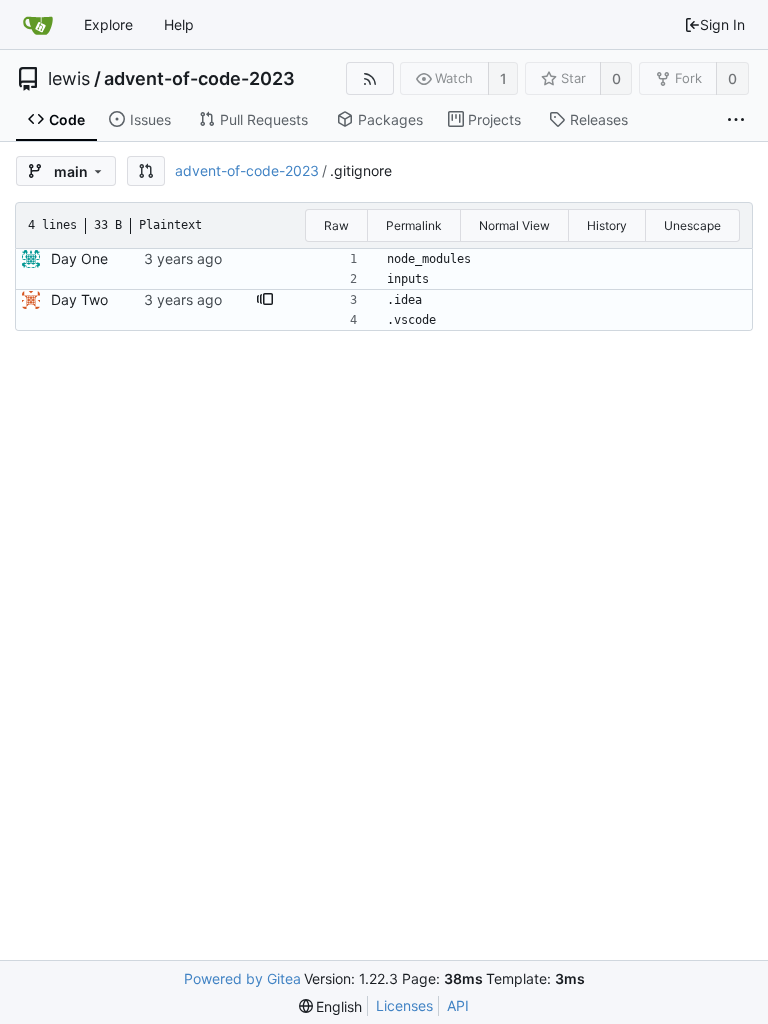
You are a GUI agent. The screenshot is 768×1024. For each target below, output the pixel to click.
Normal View (514, 225)
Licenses (404, 1005)
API (458, 1005)
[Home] (38, 25)
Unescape (692, 225)
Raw (336, 225)
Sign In (722, 24)
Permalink (414, 225)
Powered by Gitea (242, 978)
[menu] (331, 1006)
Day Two (79, 299)
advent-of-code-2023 (199, 79)
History (607, 225)
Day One (79, 258)
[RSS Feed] (369, 78)
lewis (69, 79)
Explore (108, 24)
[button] (146, 171)
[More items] (736, 120)
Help (179, 24)
